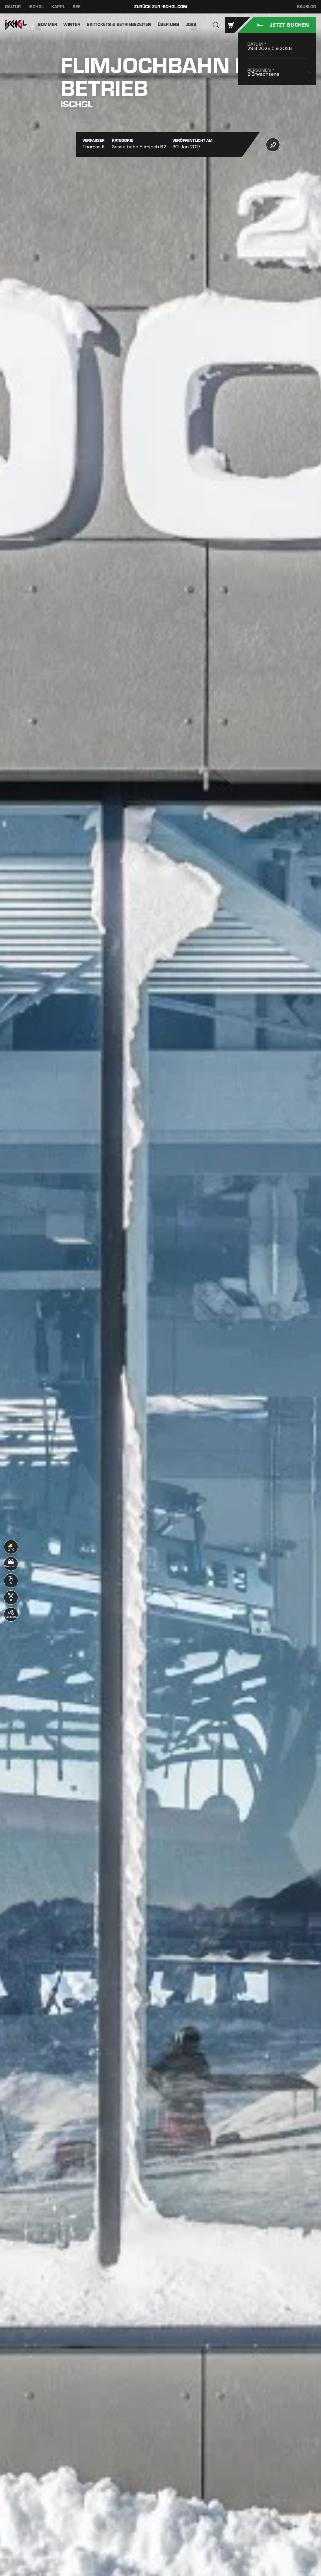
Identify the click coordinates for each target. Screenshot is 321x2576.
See (77, 7)
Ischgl (36, 7)
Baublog (306, 7)
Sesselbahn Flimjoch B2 (139, 147)
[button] (216, 25)
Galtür (13, 7)
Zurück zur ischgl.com (161, 7)
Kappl (58, 7)
